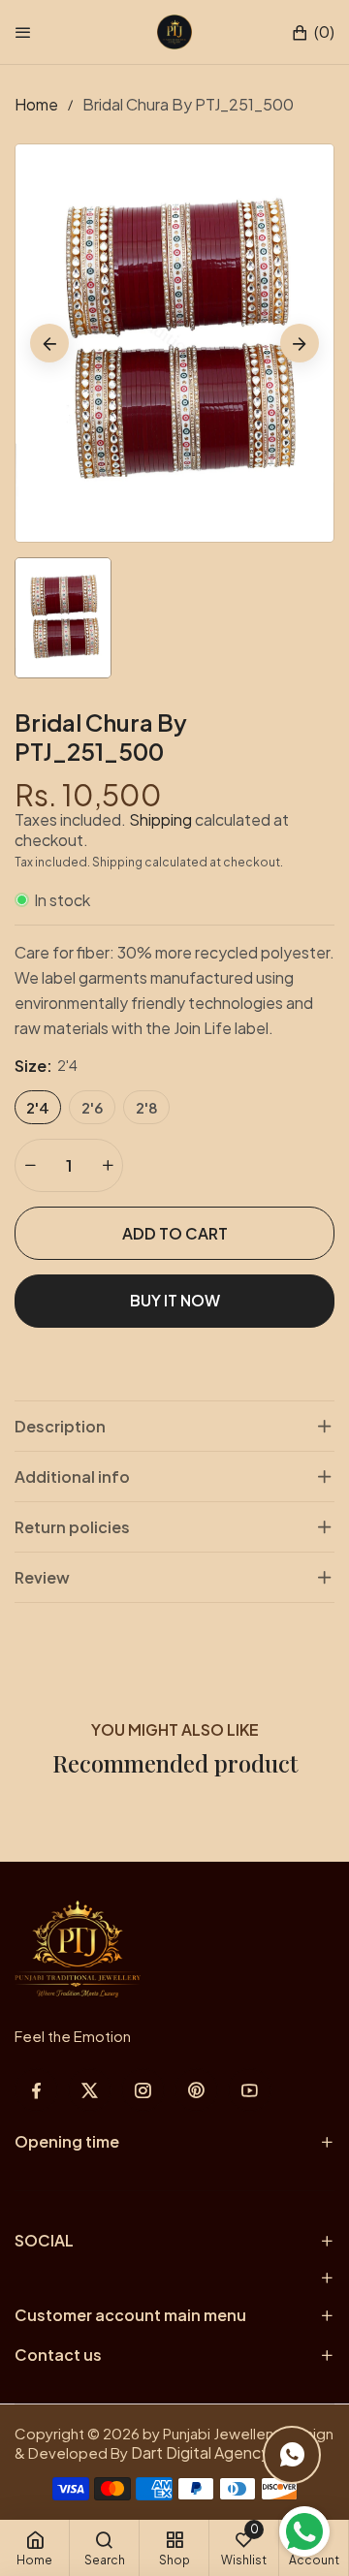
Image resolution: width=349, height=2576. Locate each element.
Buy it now (175, 1300)
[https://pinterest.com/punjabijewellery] (196, 2090)
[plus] (108, 1165)
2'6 (92, 1107)
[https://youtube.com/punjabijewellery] (250, 2090)
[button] (313, 32)
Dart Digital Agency (200, 2452)
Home (36, 104)
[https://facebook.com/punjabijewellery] (36, 2090)
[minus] (30, 1165)
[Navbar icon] (23, 32)
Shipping (160, 819)
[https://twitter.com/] (90, 2090)
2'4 (38, 1107)
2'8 (147, 1107)
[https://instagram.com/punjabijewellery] (143, 2090)
